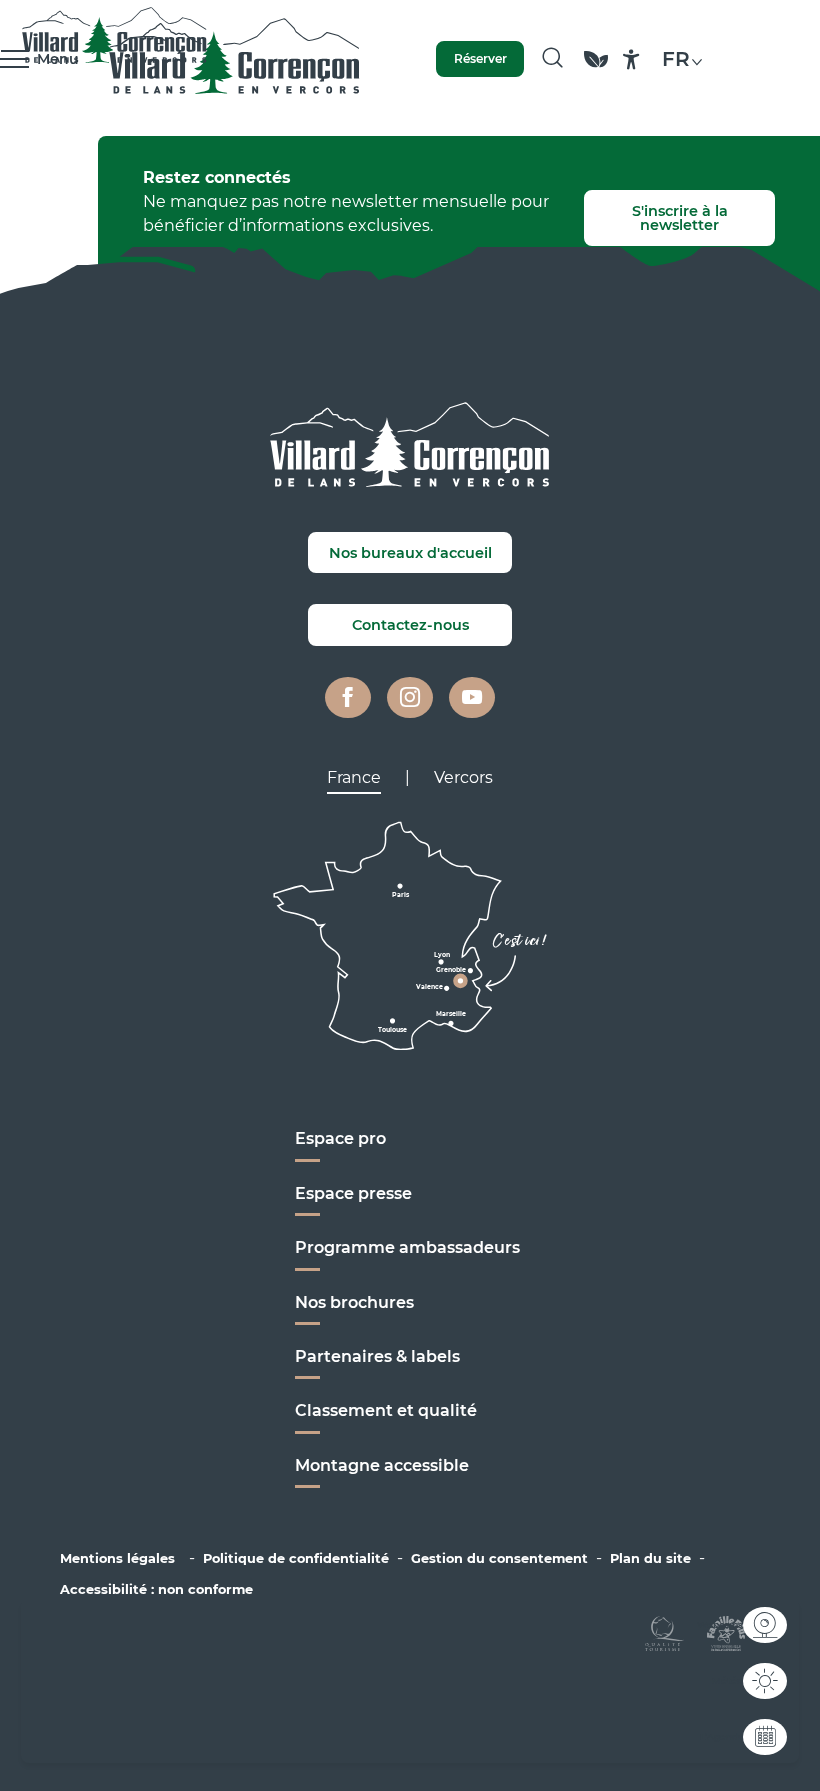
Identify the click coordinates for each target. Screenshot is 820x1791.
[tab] (354, 778)
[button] (552, 59)
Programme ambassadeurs (409, 1247)
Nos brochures (354, 1302)
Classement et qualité (386, 1410)
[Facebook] (348, 698)
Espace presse (353, 1193)
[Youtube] (472, 698)
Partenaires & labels (377, 1356)
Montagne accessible (382, 1465)
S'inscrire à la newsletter (680, 218)
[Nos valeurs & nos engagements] (596, 68)
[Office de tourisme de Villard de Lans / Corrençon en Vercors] (234, 59)
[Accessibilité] (631, 59)
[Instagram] (410, 698)
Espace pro (340, 1138)
